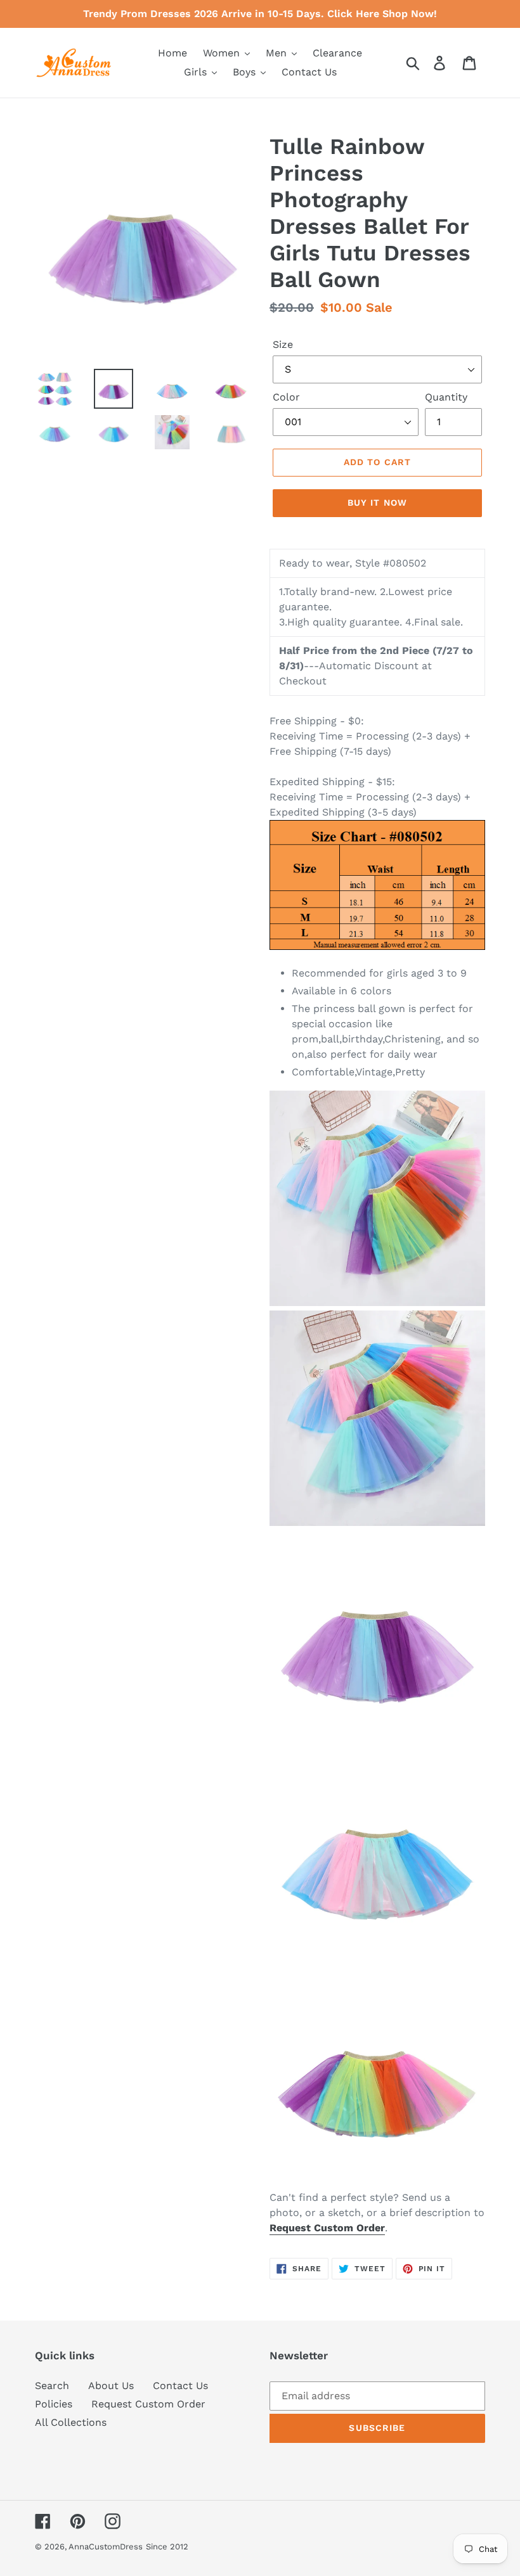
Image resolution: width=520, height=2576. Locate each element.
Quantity (446, 397)
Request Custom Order (148, 2404)
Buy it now (377, 503)
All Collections (71, 2422)
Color (286, 397)
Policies (54, 2404)
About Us (111, 2386)
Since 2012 (167, 2547)
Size (283, 344)
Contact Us (180, 2386)
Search (52, 2386)
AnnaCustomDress (106, 2547)
